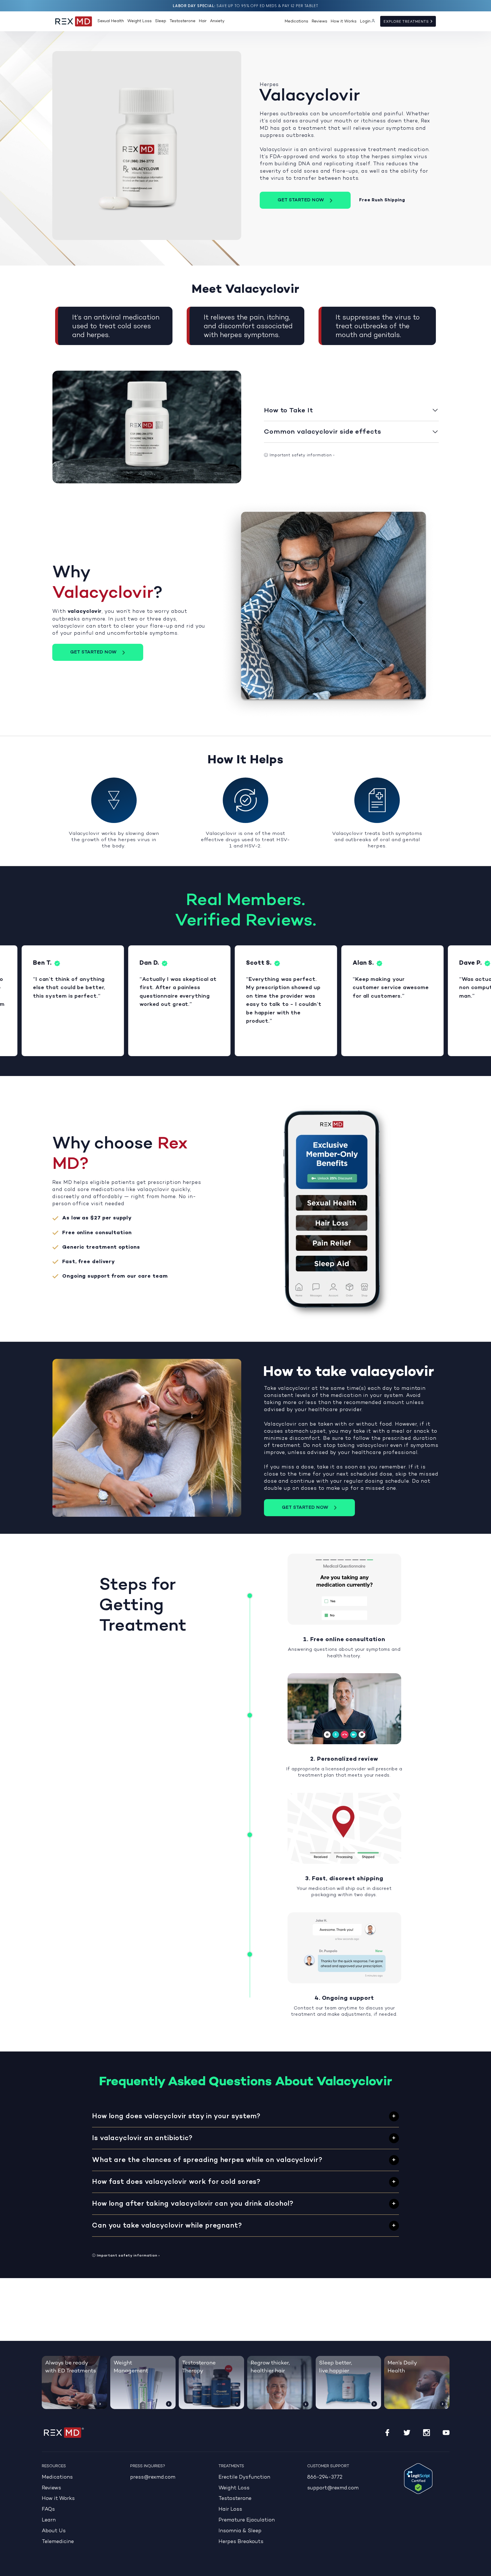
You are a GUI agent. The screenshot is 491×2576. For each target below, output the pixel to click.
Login (365, 21)
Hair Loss (230, 2509)
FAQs (48, 2509)
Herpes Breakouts (241, 2542)
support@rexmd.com (333, 2488)
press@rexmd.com (153, 2477)
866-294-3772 (325, 2477)
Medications (297, 21)
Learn (49, 2520)
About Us (54, 2531)
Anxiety (217, 21)
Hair (203, 21)
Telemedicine (58, 2542)
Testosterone (183, 21)
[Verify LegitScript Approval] (418, 2479)
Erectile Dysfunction (244, 2477)
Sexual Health (111, 21)
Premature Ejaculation (247, 2520)
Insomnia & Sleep (240, 2531)
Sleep (161, 21)
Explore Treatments (407, 22)
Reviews (320, 21)
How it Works (344, 21)
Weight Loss (140, 21)
